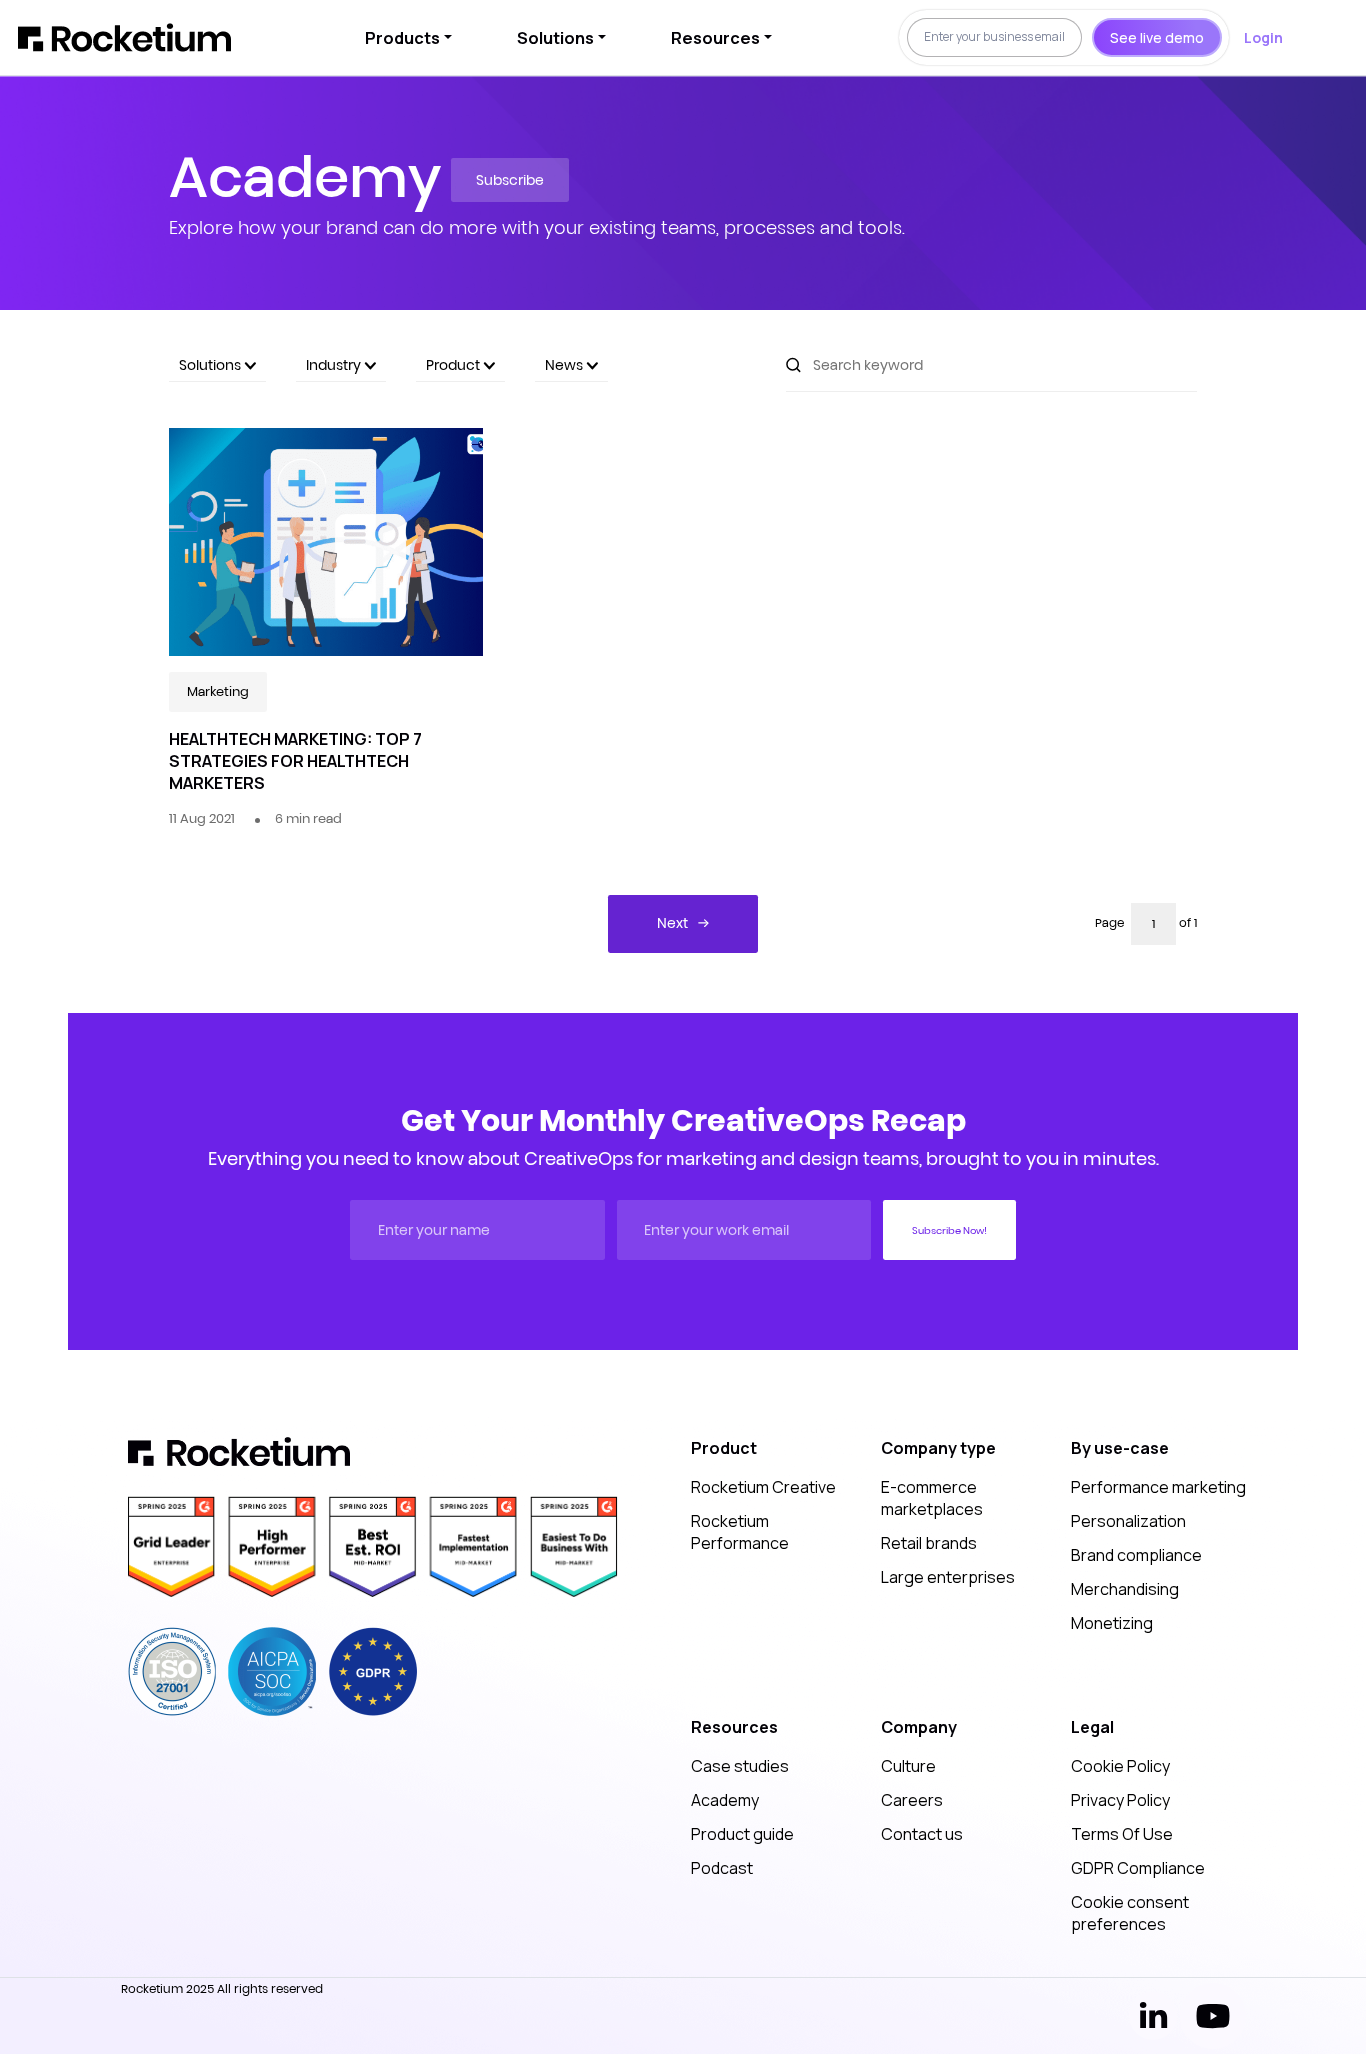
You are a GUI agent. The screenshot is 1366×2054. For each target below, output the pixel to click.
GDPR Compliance (1138, 1868)
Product (454, 365)
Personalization (1128, 1521)
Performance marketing (1158, 1487)
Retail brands (929, 1543)
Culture (908, 1766)
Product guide (742, 1834)
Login (1263, 37)
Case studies (740, 1766)
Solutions (555, 38)
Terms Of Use (1122, 1834)
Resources (715, 38)
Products (402, 38)
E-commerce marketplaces (932, 1498)
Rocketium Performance (740, 1532)
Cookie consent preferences (1130, 1913)
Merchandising (1125, 1589)
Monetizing (1112, 1623)
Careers (912, 1800)
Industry (335, 365)
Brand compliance (1136, 1555)
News (565, 365)
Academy (725, 1800)
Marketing (218, 691)
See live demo (1157, 37)
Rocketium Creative (763, 1487)
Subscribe (510, 180)
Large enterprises (948, 1577)
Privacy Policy (1120, 1800)
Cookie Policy (1120, 1766)
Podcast (722, 1868)
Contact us (922, 1834)
